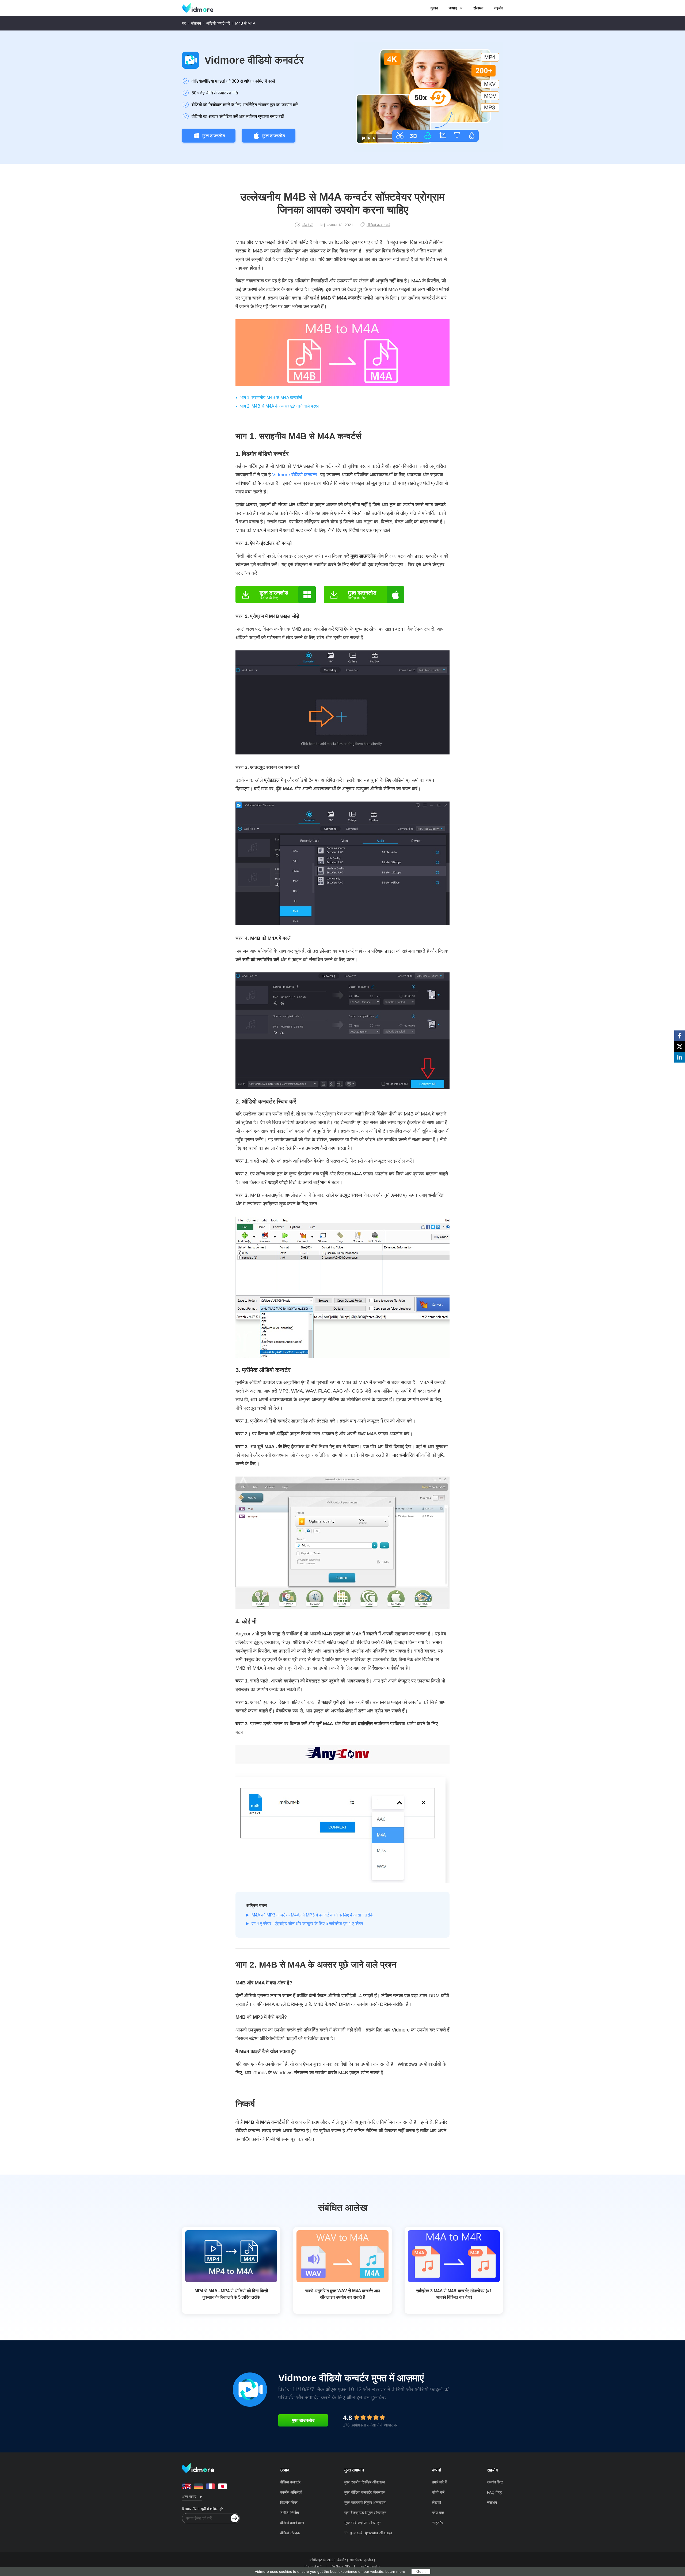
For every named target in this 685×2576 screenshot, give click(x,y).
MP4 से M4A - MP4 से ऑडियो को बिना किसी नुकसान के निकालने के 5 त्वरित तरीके (231, 2294)
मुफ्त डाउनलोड (214, 136)
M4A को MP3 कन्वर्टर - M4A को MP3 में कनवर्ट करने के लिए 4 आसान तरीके (312, 1915)
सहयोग (498, 8)
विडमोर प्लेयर (289, 2502)
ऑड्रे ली (308, 225)
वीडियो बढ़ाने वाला (292, 2523)
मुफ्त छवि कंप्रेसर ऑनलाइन (363, 2523)
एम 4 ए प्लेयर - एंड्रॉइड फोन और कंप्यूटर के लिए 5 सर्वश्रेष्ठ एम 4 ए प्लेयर (307, 1924)
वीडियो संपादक (290, 2533)
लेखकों (437, 2502)
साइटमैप (438, 2523)
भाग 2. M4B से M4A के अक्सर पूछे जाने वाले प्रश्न (280, 406)
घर (184, 23)
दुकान (434, 8)
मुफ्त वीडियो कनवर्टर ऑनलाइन (365, 2492)
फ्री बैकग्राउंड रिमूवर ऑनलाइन (365, 2513)
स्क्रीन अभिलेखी (291, 2492)
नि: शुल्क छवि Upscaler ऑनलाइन (368, 2533)
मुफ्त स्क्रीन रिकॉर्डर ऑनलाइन (365, 2482)
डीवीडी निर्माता (290, 2513)
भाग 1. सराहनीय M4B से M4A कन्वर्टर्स (271, 398)
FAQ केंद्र (494, 2492)
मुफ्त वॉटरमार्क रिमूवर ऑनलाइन (365, 2502)
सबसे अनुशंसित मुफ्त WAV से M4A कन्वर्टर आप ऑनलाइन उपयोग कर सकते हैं (343, 2294)
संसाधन (478, 8)
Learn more (395, 2571)
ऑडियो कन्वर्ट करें (218, 23)
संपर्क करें (438, 2492)
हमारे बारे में (439, 2482)
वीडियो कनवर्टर (290, 2482)
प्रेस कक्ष (438, 2513)
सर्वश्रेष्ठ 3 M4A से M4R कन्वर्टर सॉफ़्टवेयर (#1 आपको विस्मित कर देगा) (454, 2294)
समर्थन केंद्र (495, 2482)
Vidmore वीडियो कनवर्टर (254, 60)
